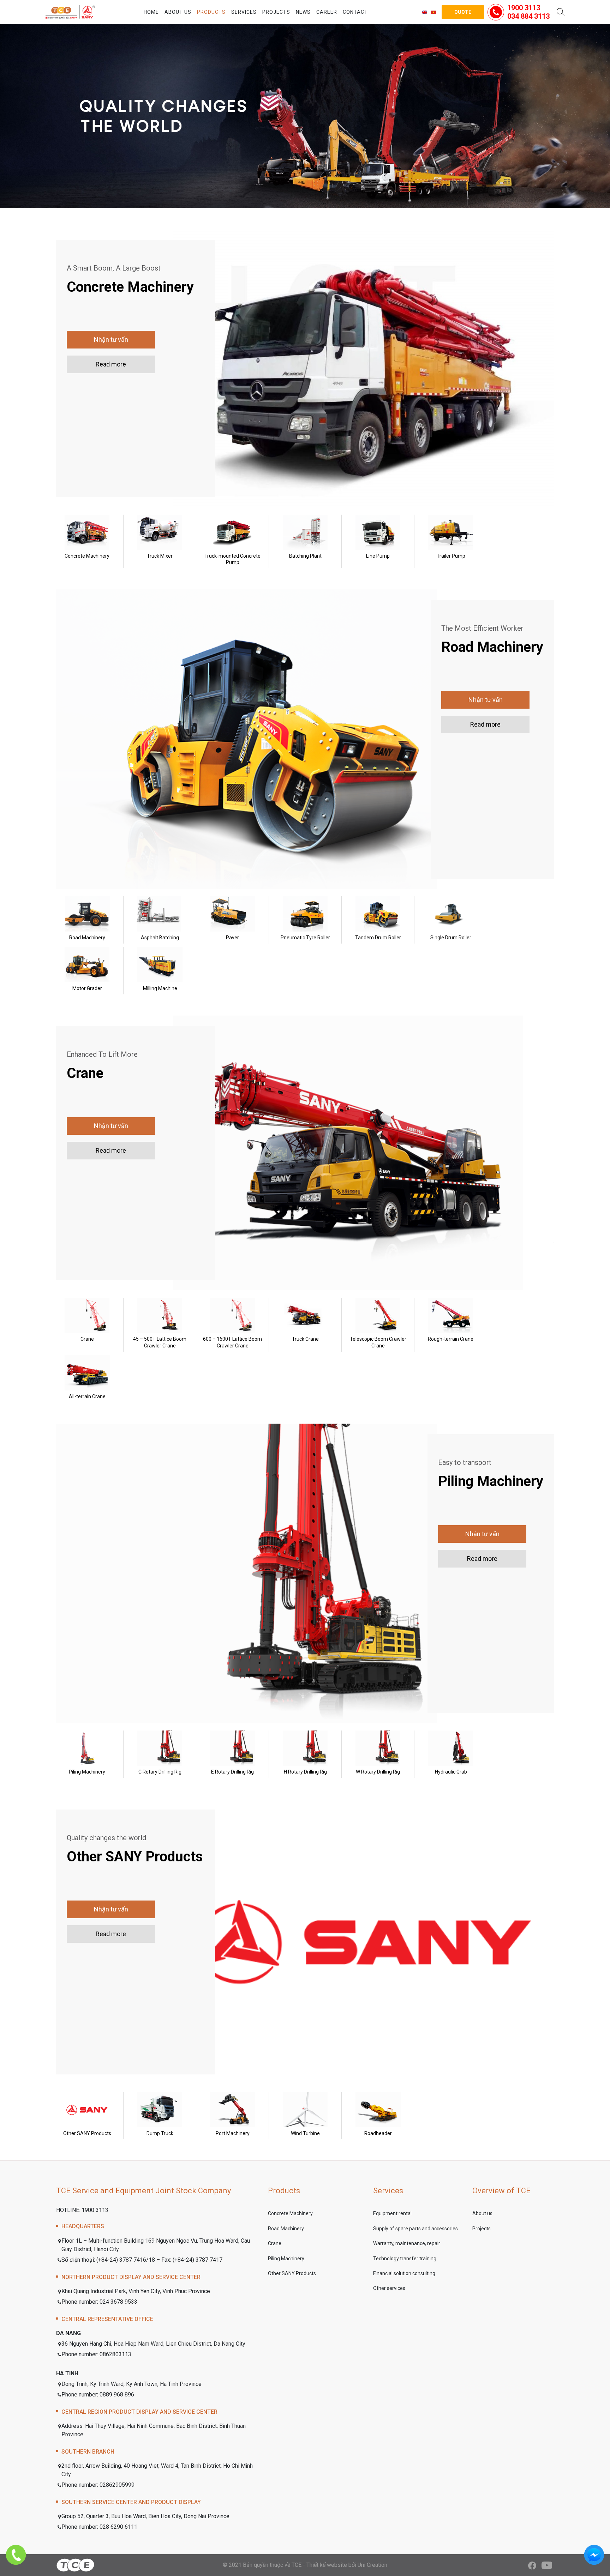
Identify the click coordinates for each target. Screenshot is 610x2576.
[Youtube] (547, 2565)
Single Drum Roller (451, 938)
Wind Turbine (305, 2133)
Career (327, 12)
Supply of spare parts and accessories (415, 2229)
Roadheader (378, 2133)
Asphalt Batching (160, 938)
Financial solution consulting (404, 2273)
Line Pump (378, 556)
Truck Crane (305, 1339)
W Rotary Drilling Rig (378, 1772)
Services (244, 12)
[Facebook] (532, 2565)
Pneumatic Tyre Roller (305, 938)
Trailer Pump (451, 556)
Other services (389, 2288)
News (303, 12)
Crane (87, 1339)
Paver (232, 938)
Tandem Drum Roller (378, 938)
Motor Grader (87, 988)
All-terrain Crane (87, 1396)
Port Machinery (233, 2133)
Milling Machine (160, 988)
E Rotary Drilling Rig (232, 1772)
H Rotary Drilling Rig (305, 1772)
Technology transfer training (405, 2259)
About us (178, 12)
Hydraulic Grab (451, 1772)
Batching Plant (305, 556)
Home (151, 12)
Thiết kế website (327, 2565)
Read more (111, 364)
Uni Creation (372, 2565)
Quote (463, 12)
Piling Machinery (87, 1772)
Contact (355, 12)
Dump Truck (160, 2133)
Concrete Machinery (87, 556)
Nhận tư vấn (111, 340)
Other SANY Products (87, 2133)
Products (211, 12)
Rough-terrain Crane (451, 1339)
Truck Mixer (160, 556)
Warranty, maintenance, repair (407, 2243)
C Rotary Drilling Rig (160, 1772)
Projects (276, 12)
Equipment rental (392, 2213)
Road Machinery (87, 938)
